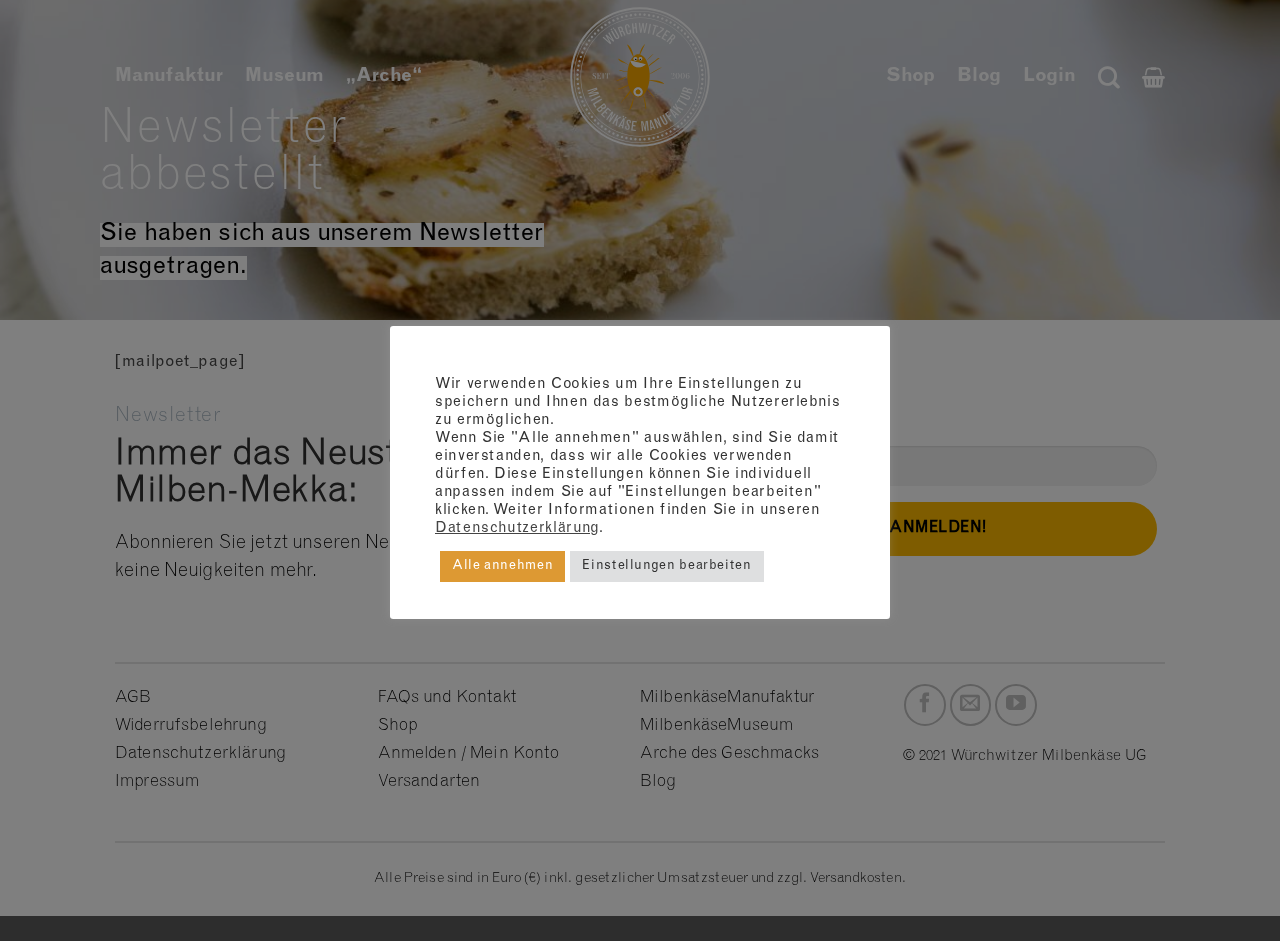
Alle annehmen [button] (502, 566)
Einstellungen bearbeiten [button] (666, 566)
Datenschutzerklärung (517, 528)
